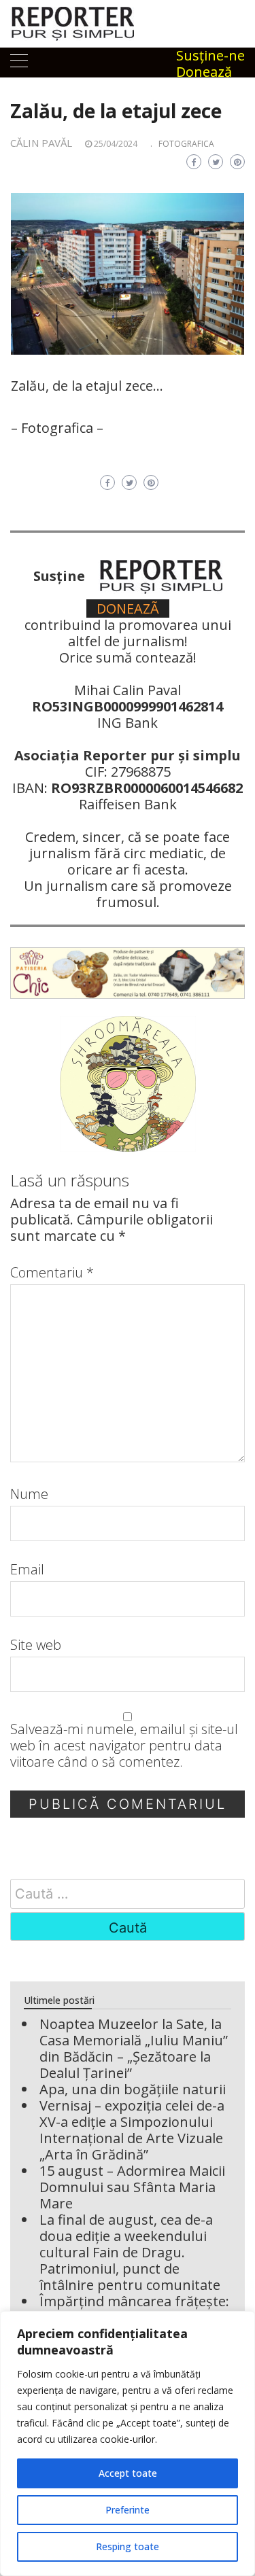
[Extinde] (226, 211)
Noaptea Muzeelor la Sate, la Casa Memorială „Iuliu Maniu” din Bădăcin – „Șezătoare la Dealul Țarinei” (134, 2048)
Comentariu (52, 1273)
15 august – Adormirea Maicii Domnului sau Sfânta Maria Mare (132, 2187)
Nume (29, 1494)
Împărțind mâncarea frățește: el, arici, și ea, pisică (134, 2309)
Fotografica (186, 144)
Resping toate (128, 2546)
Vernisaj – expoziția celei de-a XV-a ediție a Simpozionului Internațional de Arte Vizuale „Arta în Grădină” (132, 2130)
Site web (36, 1645)
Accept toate (128, 2473)
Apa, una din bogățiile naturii (133, 2089)
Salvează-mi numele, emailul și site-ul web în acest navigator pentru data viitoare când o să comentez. (124, 1746)
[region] (128, 2443)
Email (27, 1570)
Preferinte (128, 2510)
